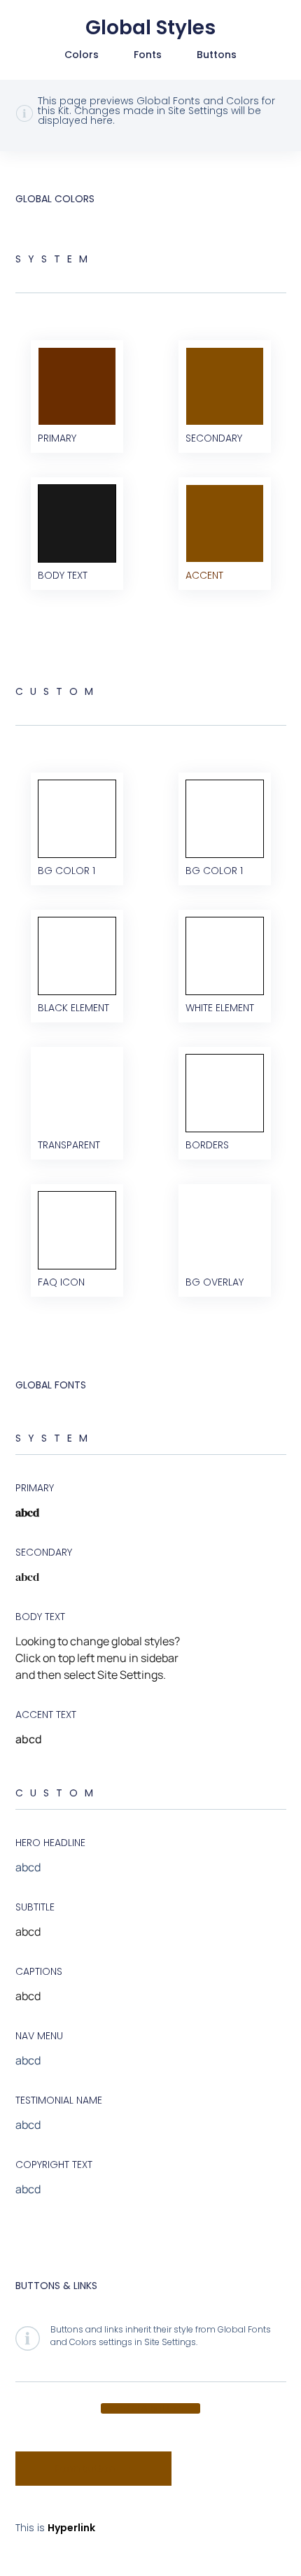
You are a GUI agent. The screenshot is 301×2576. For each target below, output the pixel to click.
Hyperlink (71, 2528)
